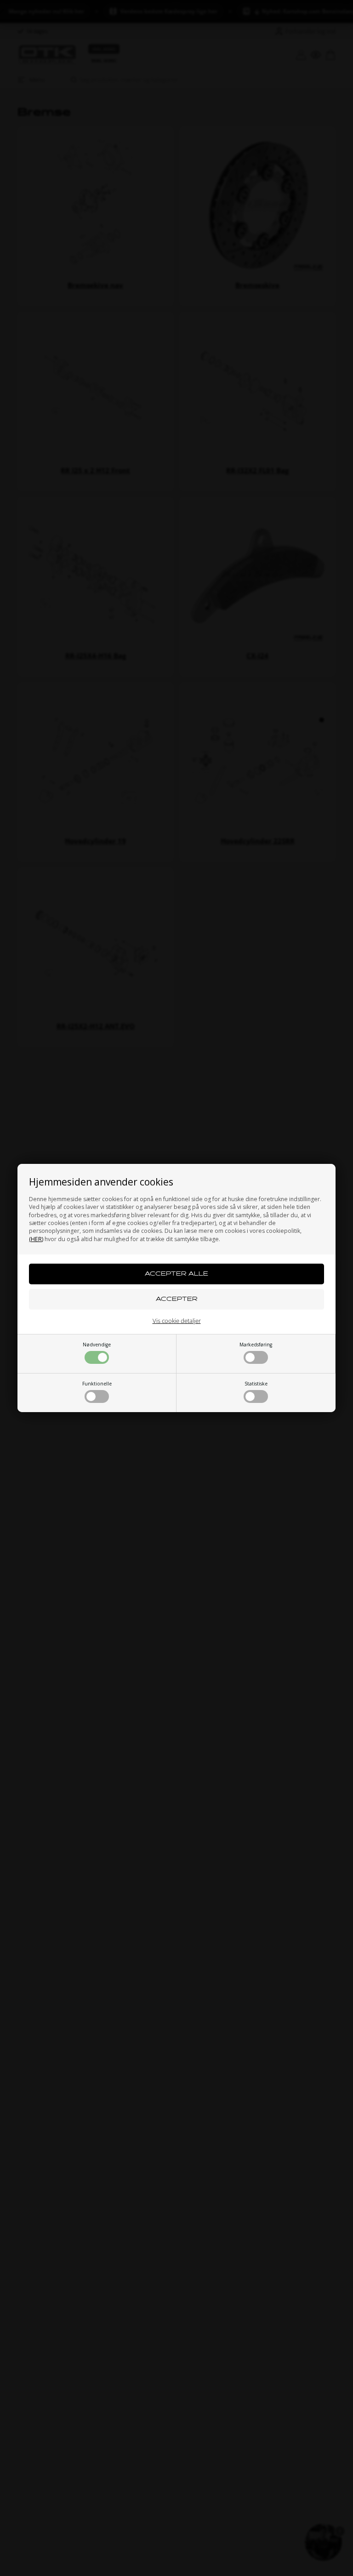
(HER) (36, 1239)
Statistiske (256, 1384)
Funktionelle (97, 1384)
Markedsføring (256, 1345)
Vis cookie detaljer (177, 1321)
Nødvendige (97, 1345)
